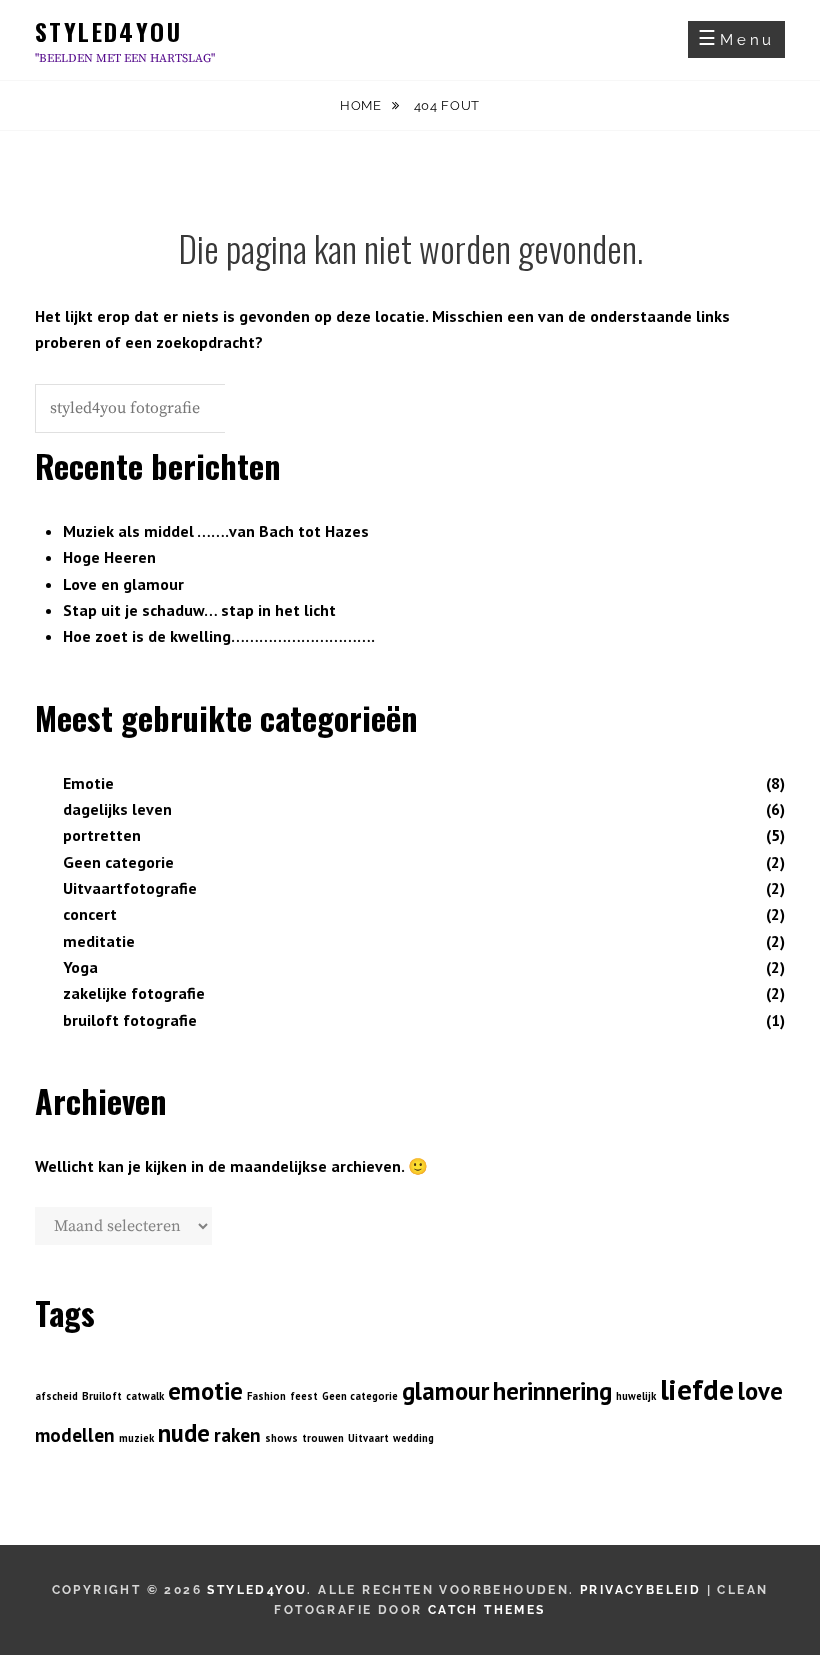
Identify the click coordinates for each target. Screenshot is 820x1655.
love (760, 1391)
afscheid (56, 1396)
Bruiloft (102, 1396)
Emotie (88, 783)
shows (281, 1438)
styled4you (108, 31)
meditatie (99, 941)
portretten (102, 835)
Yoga (80, 967)
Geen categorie (118, 862)
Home (362, 105)
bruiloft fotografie (130, 1020)
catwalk (145, 1396)
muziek (136, 1438)
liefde (697, 1389)
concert (90, 914)
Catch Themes (487, 1610)
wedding (413, 1438)
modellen (75, 1435)
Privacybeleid (640, 1590)
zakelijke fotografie (134, 993)
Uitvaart (368, 1438)
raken (237, 1435)
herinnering (552, 1391)
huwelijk (636, 1396)
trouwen (323, 1438)
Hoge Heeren (109, 557)
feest (304, 1396)
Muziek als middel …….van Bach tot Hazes (216, 531)
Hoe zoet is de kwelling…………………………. (219, 636)
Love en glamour (123, 584)
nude (184, 1433)
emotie (205, 1391)
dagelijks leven (117, 809)
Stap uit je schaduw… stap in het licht (199, 610)
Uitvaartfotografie (130, 888)
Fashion (266, 1396)
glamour (445, 1391)
